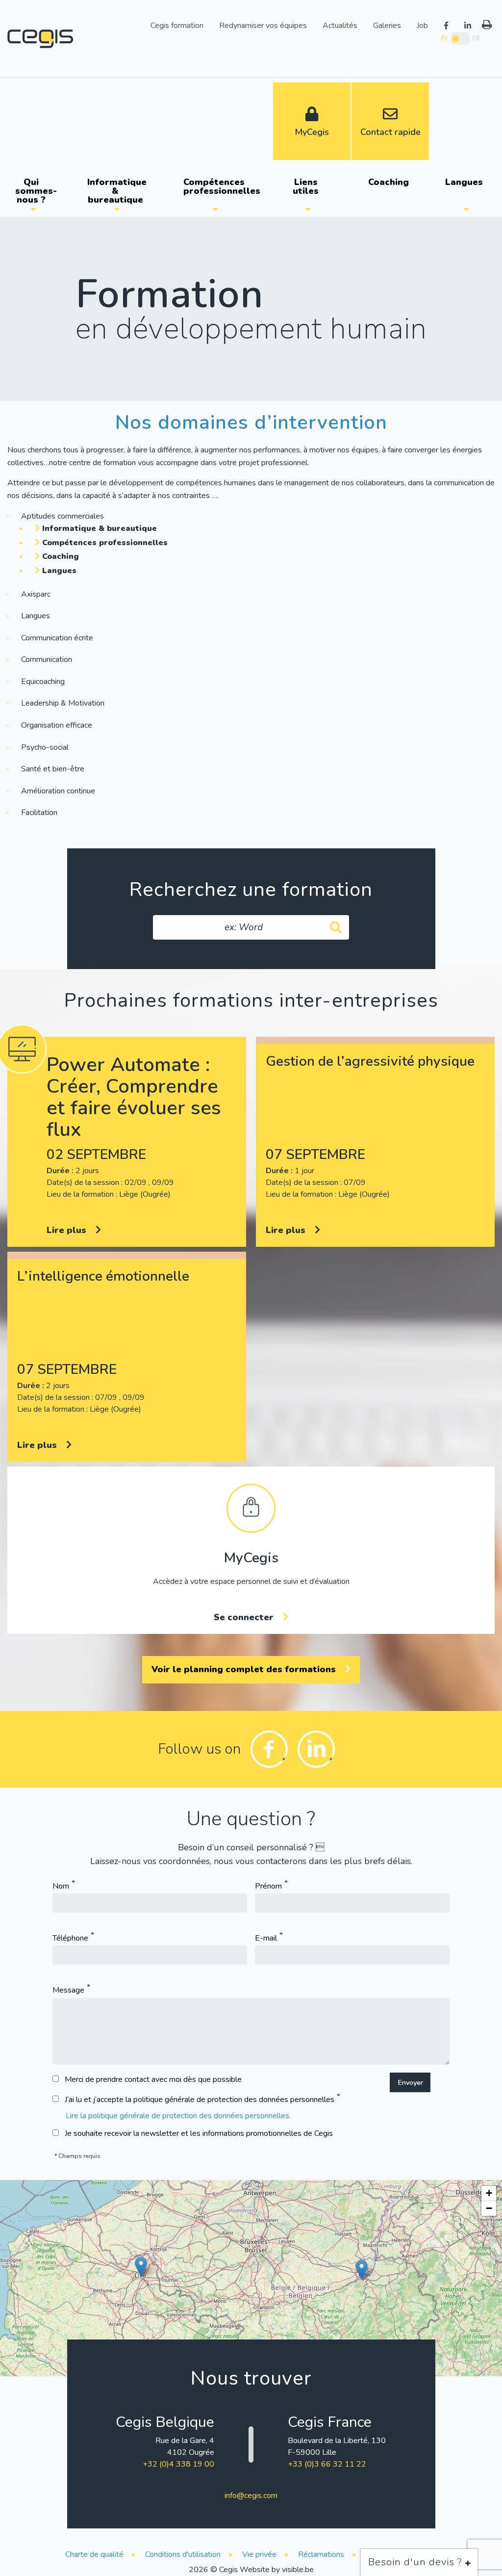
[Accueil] (40, 38)
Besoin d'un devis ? (417, 2562)
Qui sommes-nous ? (36, 191)
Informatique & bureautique (117, 191)
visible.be (298, 2570)
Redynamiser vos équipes (263, 25)
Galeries (387, 25)
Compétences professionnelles (219, 186)
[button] (141, 2267)
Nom (61, 1887)
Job (422, 25)
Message (68, 1991)
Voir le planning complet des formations (245, 1669)
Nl (476, 38)
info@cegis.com (251, 2496)
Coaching (389, 182)
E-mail (266, 1939)
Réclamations (321, 2554)
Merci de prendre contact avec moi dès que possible (153, 2079)
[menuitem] (33, 191)
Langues (464, 182)
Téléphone (70, 1939)
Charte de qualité (94, 2554)
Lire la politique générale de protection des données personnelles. (178, 2116)
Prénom (268, 1887)
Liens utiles (306, 186)
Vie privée (259, 2554)
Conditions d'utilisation (183, 2554)
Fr (444, 38)
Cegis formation (177, 25)
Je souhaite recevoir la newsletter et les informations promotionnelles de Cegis (199, 2133)
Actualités (340, 25)
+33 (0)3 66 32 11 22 (327, 2464)
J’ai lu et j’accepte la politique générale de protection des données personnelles (200, 2100)
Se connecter (245, 1617)
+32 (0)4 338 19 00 (178, 2464)
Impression (487, 25)
